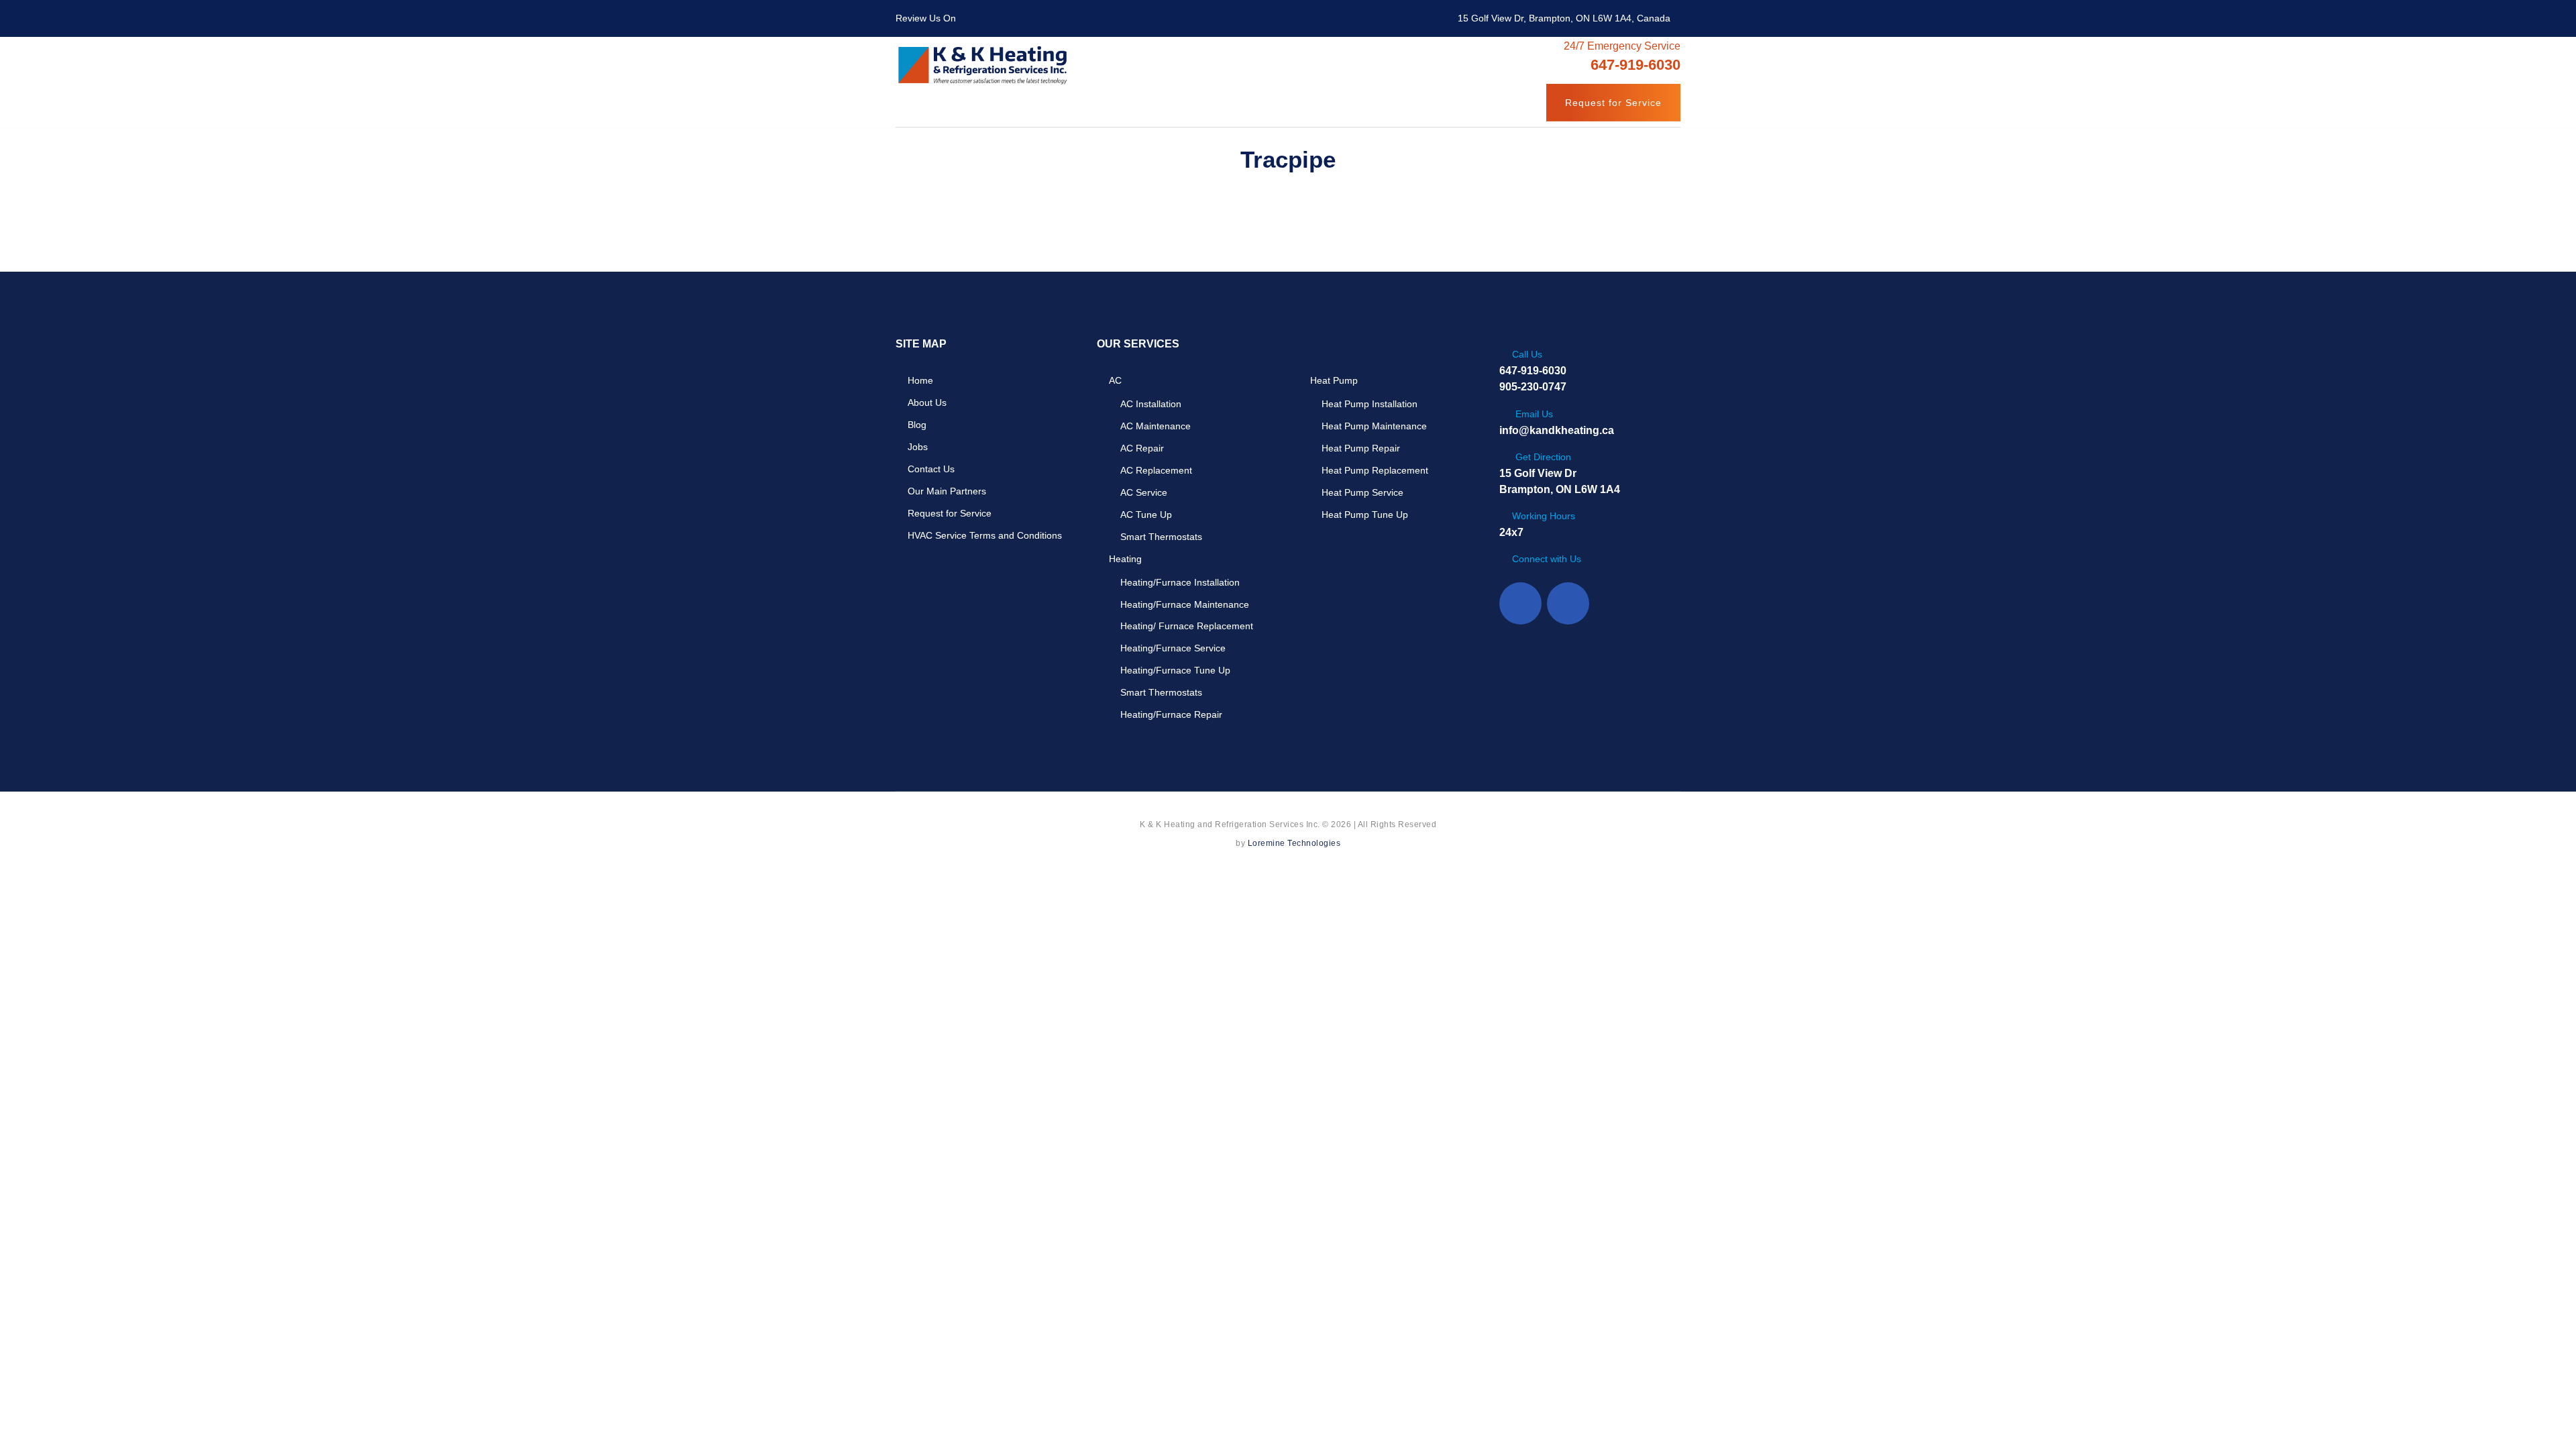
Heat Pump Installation (1370, 404)
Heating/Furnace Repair (1171, 714)
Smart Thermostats (1161, 537)
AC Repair (1142, 448)
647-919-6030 (1533, 371)
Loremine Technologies (1294, 843)
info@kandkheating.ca (1557, 430)
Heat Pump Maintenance (1374, 426)
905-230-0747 (1533, 387)
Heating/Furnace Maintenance (1185, 604)
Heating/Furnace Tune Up (1175, 670)
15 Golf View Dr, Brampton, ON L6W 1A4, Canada (1564, 18)
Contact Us (931, 469)
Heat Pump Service (1362, 492)
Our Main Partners (947, 491)
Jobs (918, 447)
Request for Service (1613, 103)
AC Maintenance (1156, 426)
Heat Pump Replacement (1375, 470)
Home (920, 380)
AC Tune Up (1146, 515)
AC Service (1144, 492)
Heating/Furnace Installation (1180, 582)
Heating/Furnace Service (1173, 648)
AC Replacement (1156, 470)
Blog (917, 425)
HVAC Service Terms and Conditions (985, 535)
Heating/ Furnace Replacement (1187, 626)
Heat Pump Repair (1361, 448)
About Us (927, 402)
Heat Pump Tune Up (1365, 515)
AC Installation (1151, 404)
